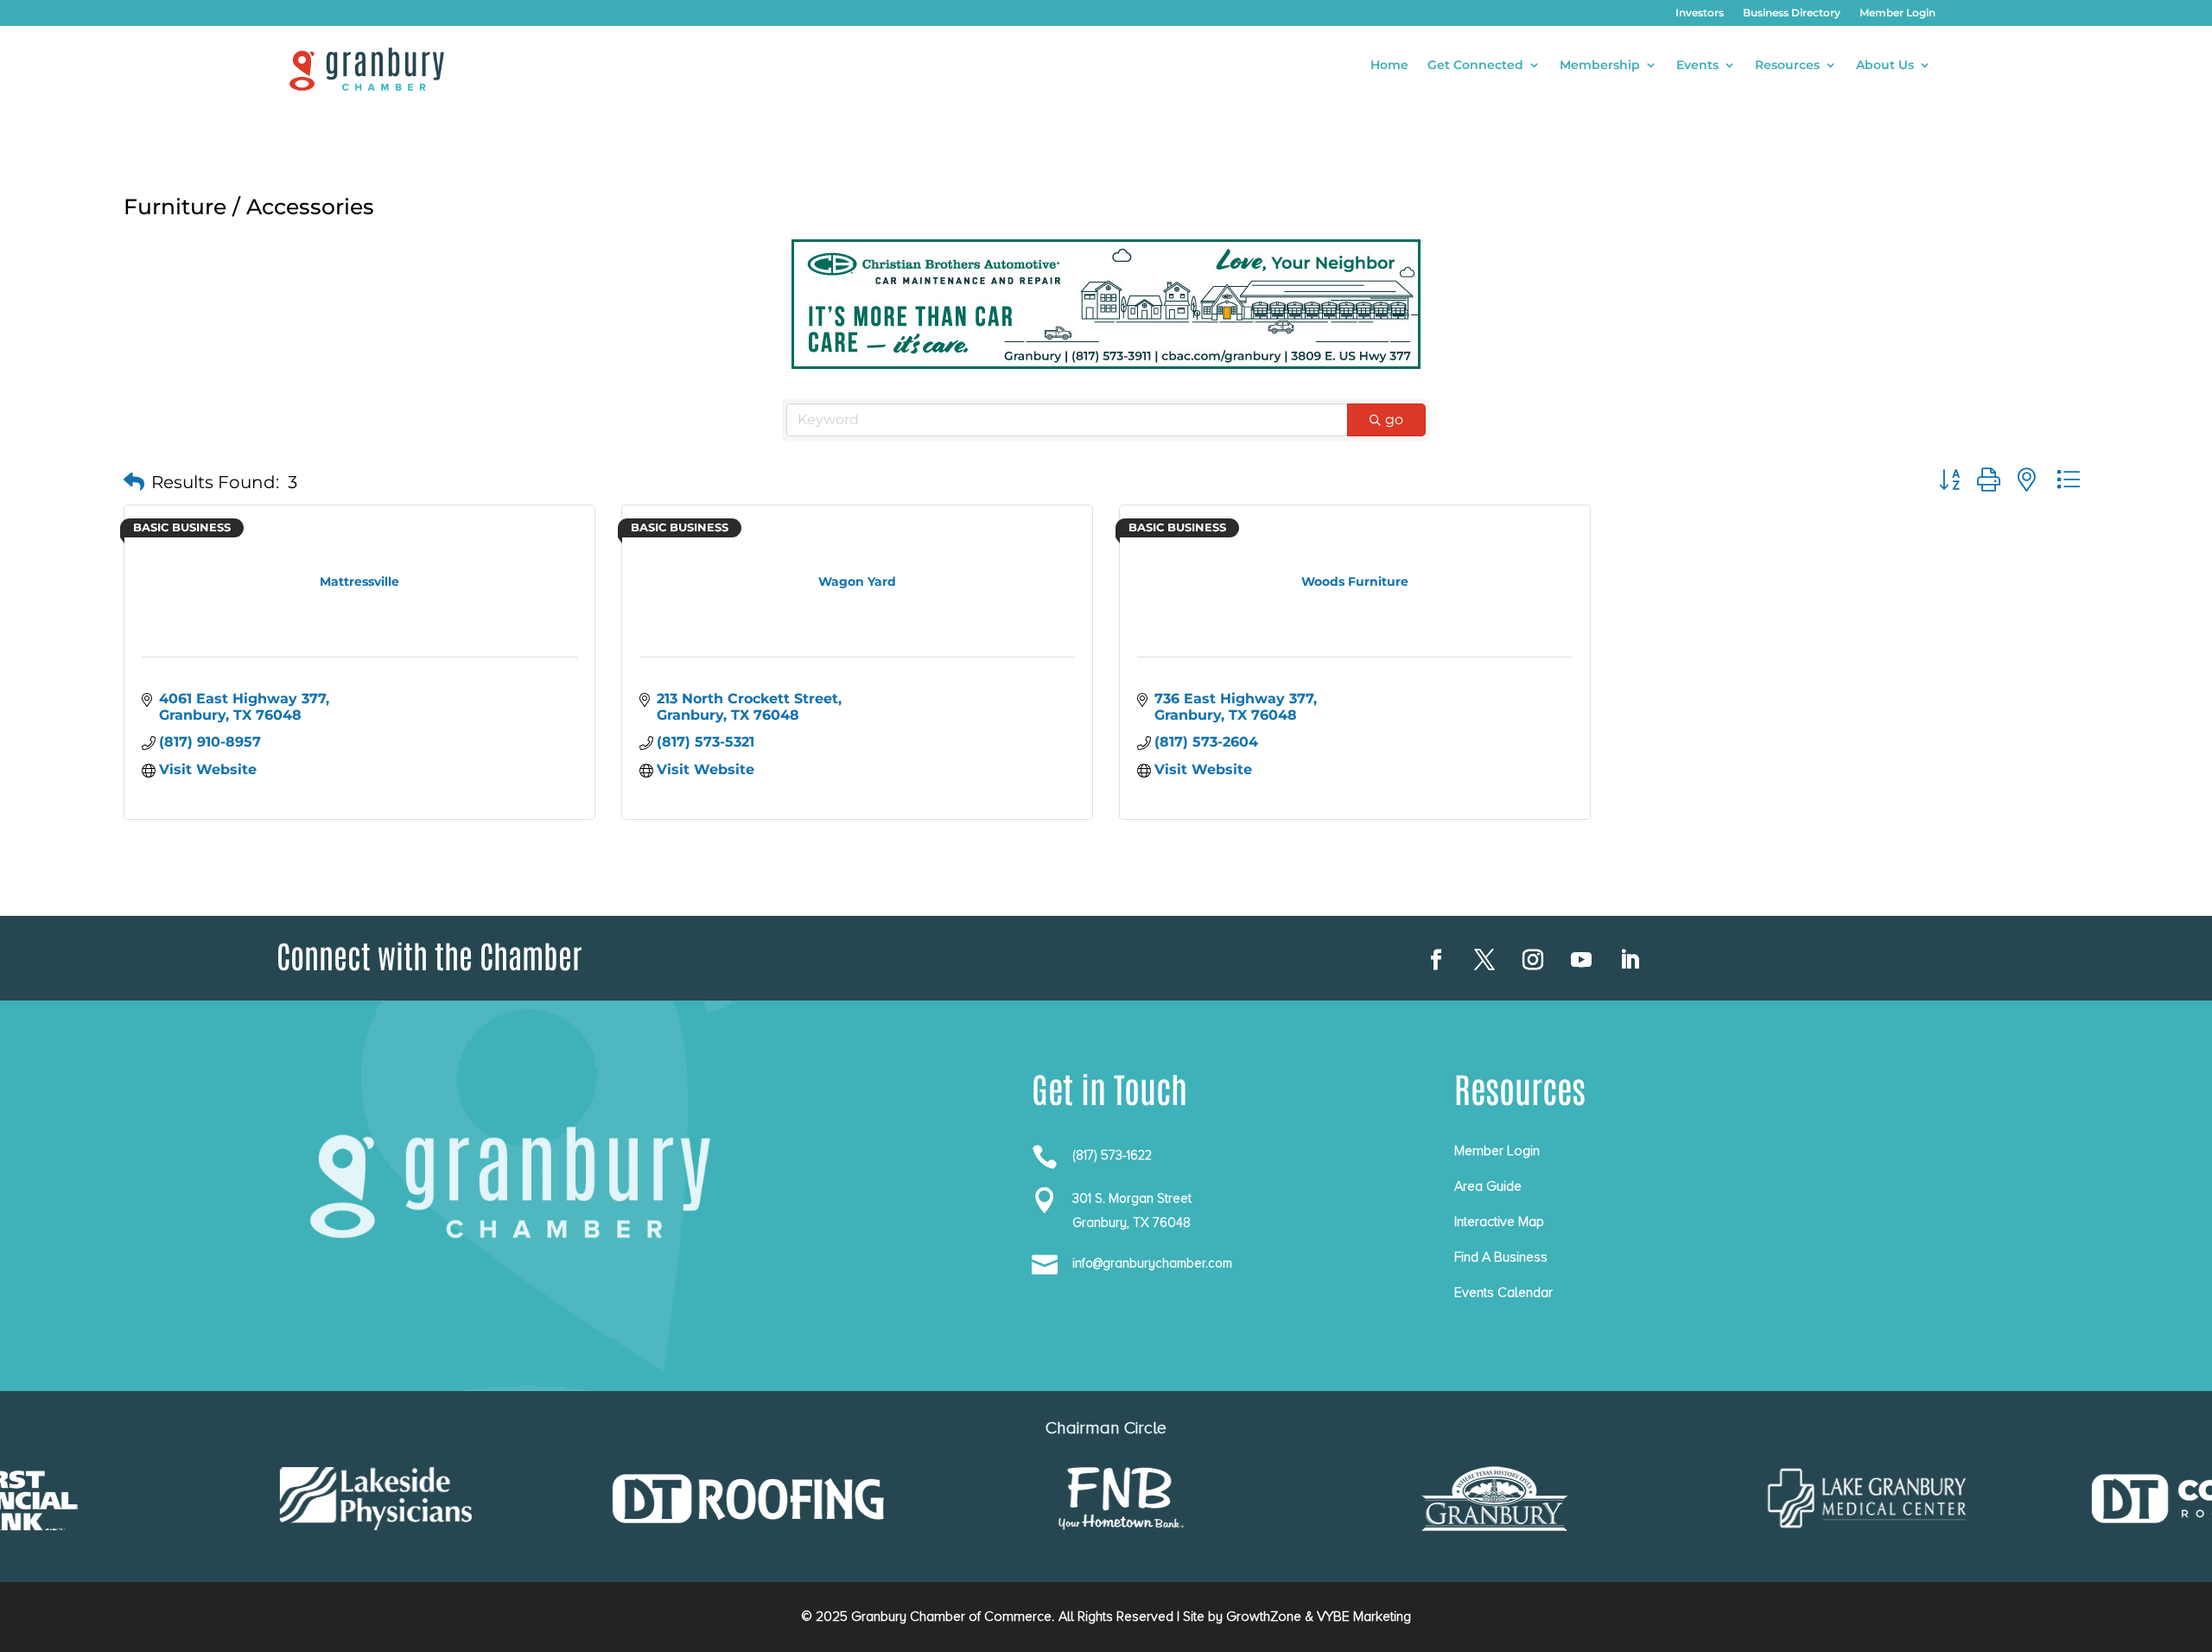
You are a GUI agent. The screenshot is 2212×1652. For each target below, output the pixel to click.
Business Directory (1792, 13)
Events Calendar (1503, 1293)
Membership (1600, 66)
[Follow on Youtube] (1581, 960)
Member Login (1897, 13)
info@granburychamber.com (1152, 1263)
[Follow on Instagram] (1533, 960)
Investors (1700, 13)
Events (1697, 66)
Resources (1787, 66)
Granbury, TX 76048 (1131, 1223)
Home (1389, 66)
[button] (134, 482)
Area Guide (1488, 1186)
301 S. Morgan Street (1132, 1198)
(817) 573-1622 (1112, 1155)
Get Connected (1475, 66)
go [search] (1394, 419)
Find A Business (1501, 1257)
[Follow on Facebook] (1436, 960)
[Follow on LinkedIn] (1630, 960)
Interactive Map (1499, 1222)
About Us (1885, 66)
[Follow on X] (1484, 960)
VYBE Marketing (1364, 1617)
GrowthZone (1264, 1617)
